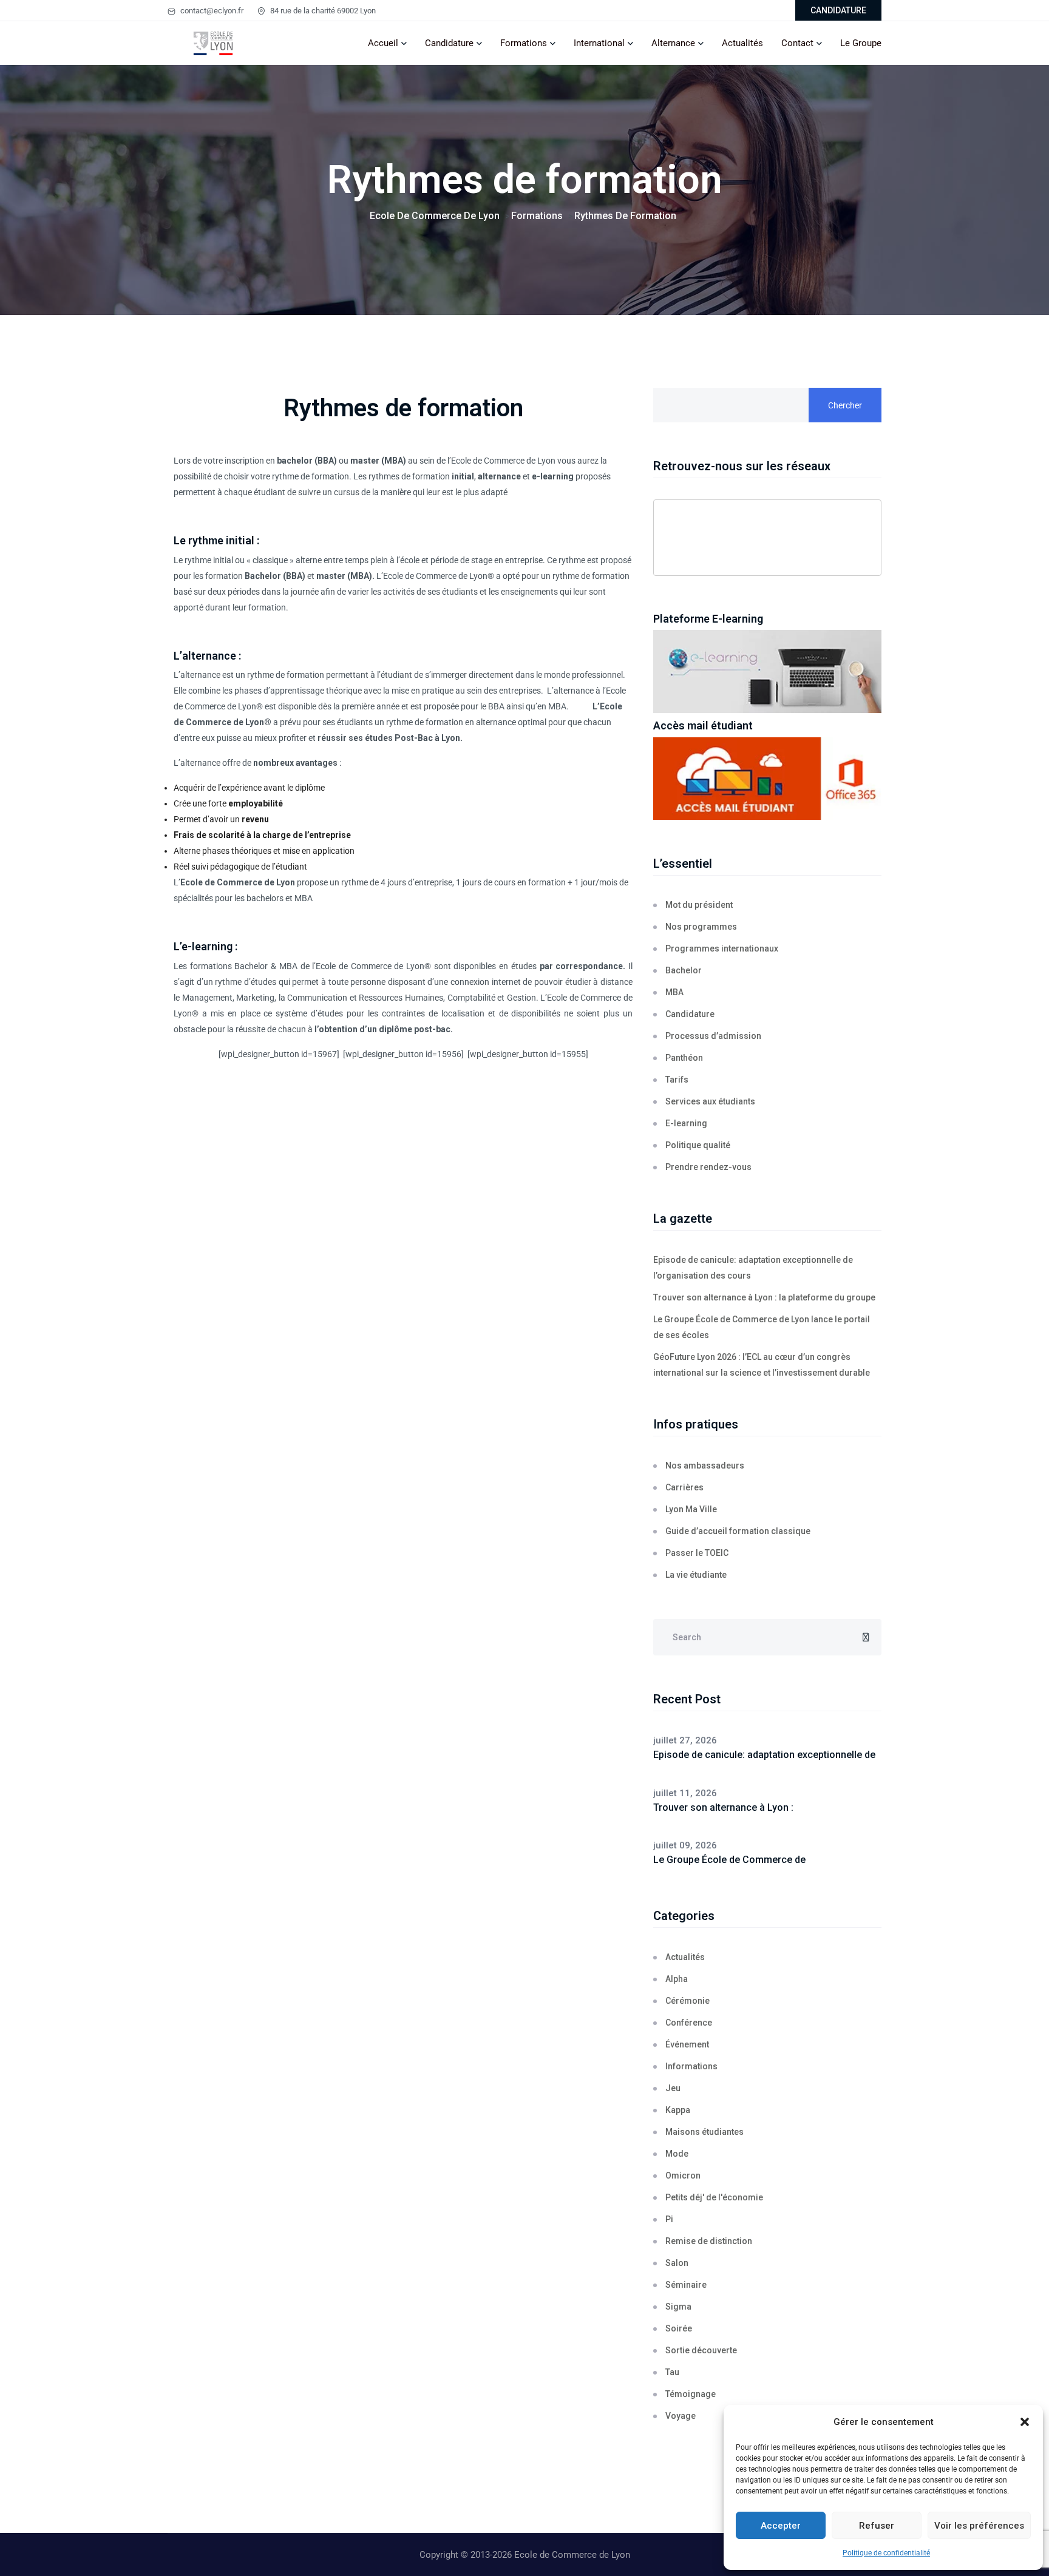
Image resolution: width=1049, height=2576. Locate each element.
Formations (524, 43)
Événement (687, 2044)
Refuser (877, 2526)
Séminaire (686, 2285)
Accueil (383, 43)
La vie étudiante (696, 1575)
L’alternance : (207, 656)
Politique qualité (698, 1145)
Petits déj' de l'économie (714, 2197)
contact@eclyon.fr (211, 11)
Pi (669, 2219)
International (599, 43)
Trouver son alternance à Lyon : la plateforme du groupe (764, 1297)
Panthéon (684, 1058)
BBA (496, 706)
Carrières (684, 1487)
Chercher (845, 405)
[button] (1025, 2422)
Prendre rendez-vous (708, 1167)
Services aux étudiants (710, 1101)
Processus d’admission (713, 1036)
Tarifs (677, 1080)
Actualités (742, 43)
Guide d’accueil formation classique (738, 1531)
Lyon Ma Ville (691, 1509)
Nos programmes (701, 927)
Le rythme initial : (216, 540)
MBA (288, 966)
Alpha (677, 1979)
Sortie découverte (701, 2350)
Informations (691, 2066)
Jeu (673, 2088)
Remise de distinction (709, 2241)
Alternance (673, 43)
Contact (797, 43)
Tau (672, 2372)
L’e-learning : (205, 946)
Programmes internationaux (722, 948)
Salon (677, 2263)
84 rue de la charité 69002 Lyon (322, 11)
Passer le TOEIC (697, 1553)
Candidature (449, 43)
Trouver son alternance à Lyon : (723, 1807)
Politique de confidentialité (886, 2553)
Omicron (683, 2175)
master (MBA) (344, 576)
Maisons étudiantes (704, 2132)
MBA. (558, 706)
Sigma (678, 2307)
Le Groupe (861, 43)
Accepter (781, 2526)
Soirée (679, 2328)
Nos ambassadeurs (705, 1465)
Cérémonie (687, 2001)
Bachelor (251, 966)
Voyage (681, 2416)
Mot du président (699, 905)
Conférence (689, 2023)
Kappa (678, 2110)
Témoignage (691, 2394)
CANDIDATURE (838, 10)
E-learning (686, 1123)
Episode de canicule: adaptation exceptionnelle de (764, 1755)
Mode (677, 2154)
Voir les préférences (979, 2526)
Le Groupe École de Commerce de (729, 1860)
